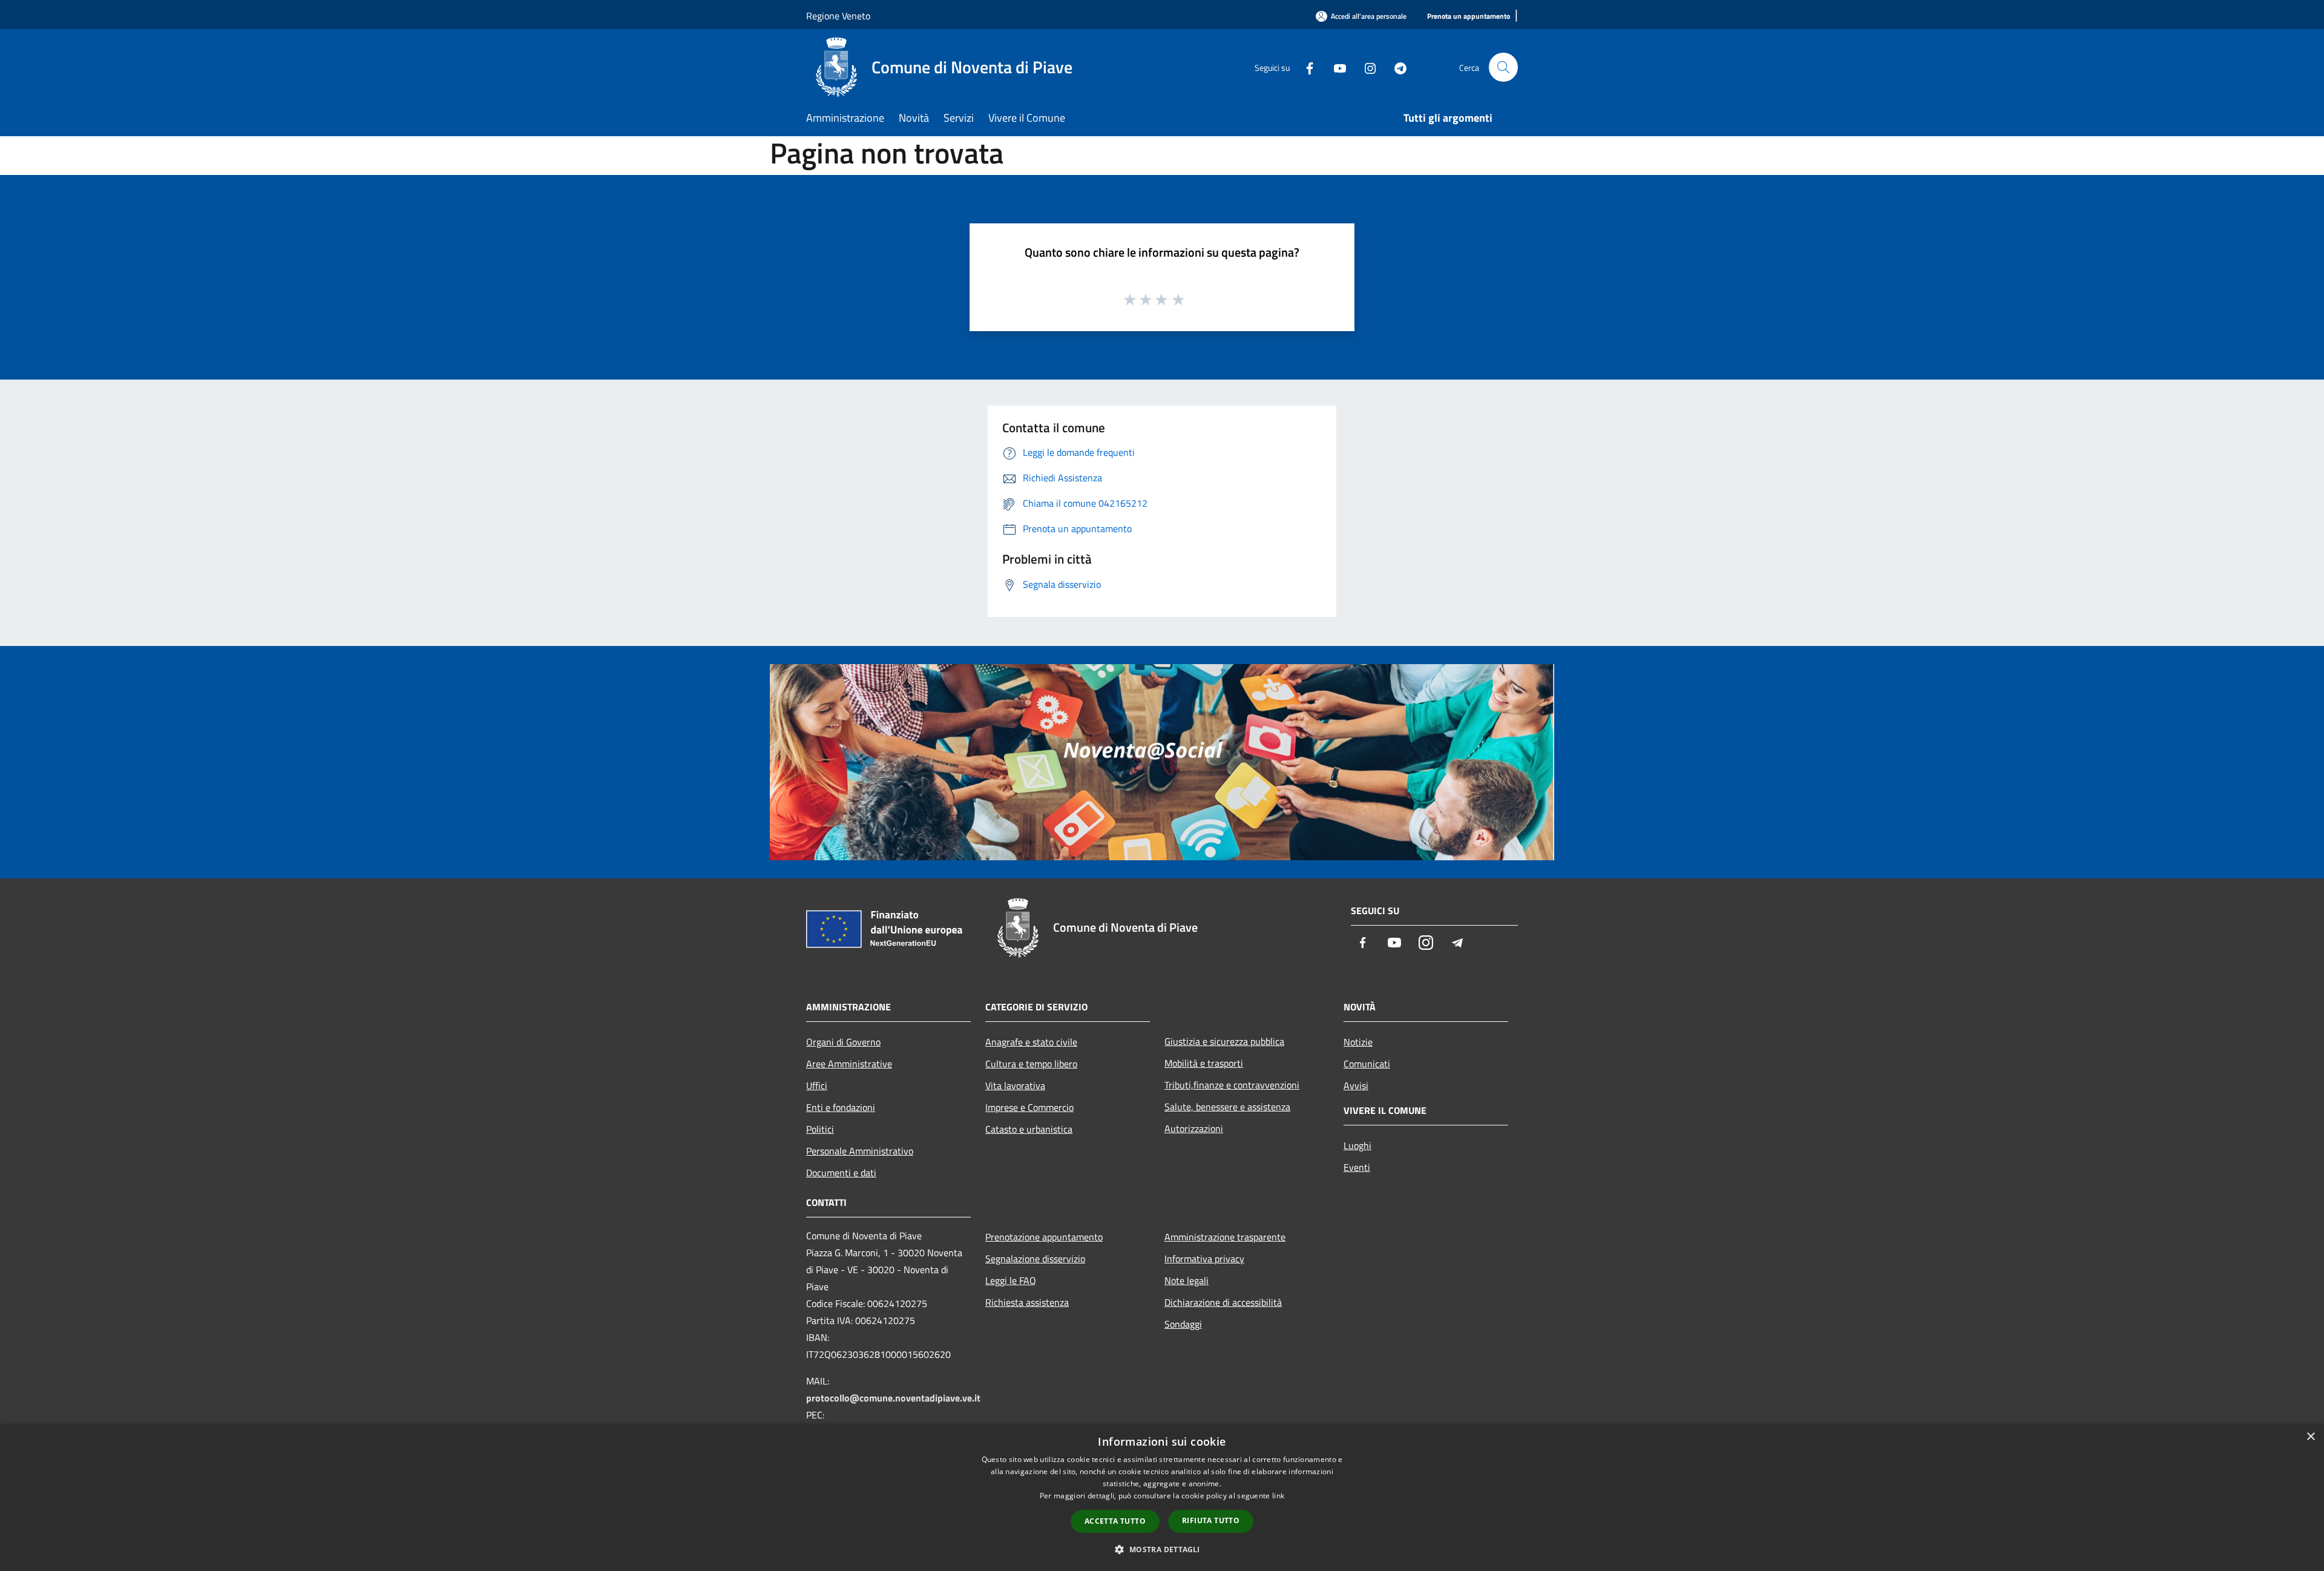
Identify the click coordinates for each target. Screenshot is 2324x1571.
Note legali (1187, 1280)
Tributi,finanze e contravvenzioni (1232, 1085)
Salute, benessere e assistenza (1227, 1107)
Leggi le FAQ (1011, 1280)
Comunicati (1367, 1064)
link (1278, 1496)
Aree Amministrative (849, 1064)
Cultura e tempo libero (1031, 1064)
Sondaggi (1183, 1324)
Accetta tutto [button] (1115, 1521)
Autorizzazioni (1194, 1128)
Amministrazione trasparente (1225, 1237)
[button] (1162, 1549)
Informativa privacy (1204, 1259)
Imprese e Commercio (1029, 1107)
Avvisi (1356, 1085)
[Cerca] (1503, 67)
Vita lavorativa (1015, 1085)
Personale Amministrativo (860, 1151)
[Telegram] (1396, 67)
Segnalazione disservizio (1035, 1259)
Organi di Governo (843, 1042)
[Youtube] (1335, 67)
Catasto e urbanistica (1029, 1129)
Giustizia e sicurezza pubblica (1224, 1041)
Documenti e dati (841, 1173)
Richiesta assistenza (1027, 1302)
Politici (820, 1129)
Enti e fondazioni (841, 1107)
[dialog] (1162, 1497)
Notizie (1358, 1042)
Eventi (1357, 1167)
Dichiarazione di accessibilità (1223, 1302)
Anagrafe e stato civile (1031, 1042)
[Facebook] (1305, 67)
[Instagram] (1365, 67)
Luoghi (1357, 1145)
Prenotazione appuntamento (1044, 1237)
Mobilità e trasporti (1204, 1063)
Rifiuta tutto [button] (1211, 1520)
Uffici (817, 1085)
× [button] (2310, 1437)
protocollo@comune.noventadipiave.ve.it (893, 1398)
